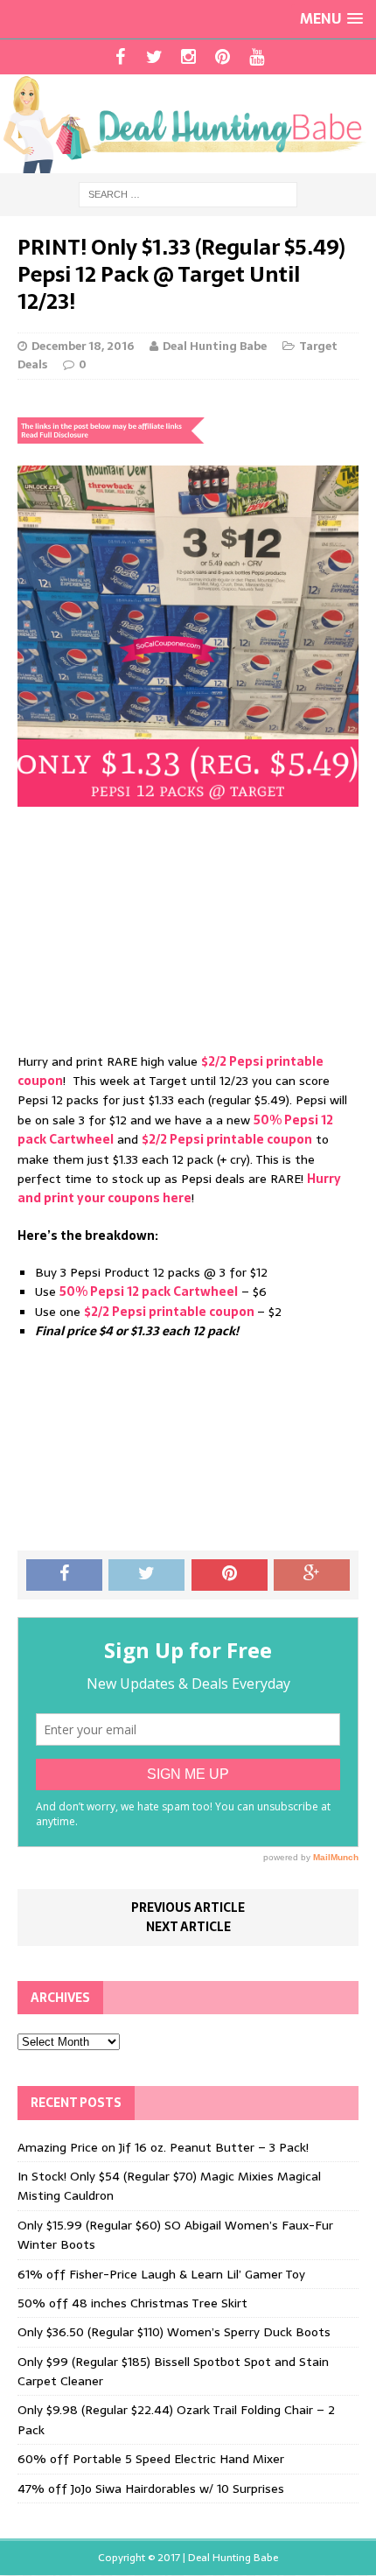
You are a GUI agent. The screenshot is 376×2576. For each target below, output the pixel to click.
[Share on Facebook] (64, 1575)
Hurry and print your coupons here (179, 1188)
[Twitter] (154, 57)
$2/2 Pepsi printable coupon (227, 1139)
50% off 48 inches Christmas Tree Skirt (132, 2303)
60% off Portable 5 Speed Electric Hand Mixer (151, 2459)
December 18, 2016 (83, 346)
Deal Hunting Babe (215, 346)
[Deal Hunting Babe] (188, 124)
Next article (188, 1927)
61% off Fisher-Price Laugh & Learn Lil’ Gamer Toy (161, 2274)
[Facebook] (120, 57)
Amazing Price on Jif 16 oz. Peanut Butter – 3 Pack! (163, 2147)
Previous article (188, 1907)
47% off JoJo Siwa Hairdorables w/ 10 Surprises (151, 2488)
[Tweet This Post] (146, 1575)
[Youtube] (257, 57)
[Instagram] (188, 57)
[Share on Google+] (312, 1575)
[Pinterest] (223, 57)
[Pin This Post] (230, 1575)
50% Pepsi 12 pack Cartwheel (149, 1291)
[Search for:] (188, 193)
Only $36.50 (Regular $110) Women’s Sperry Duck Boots (174, 2332)
